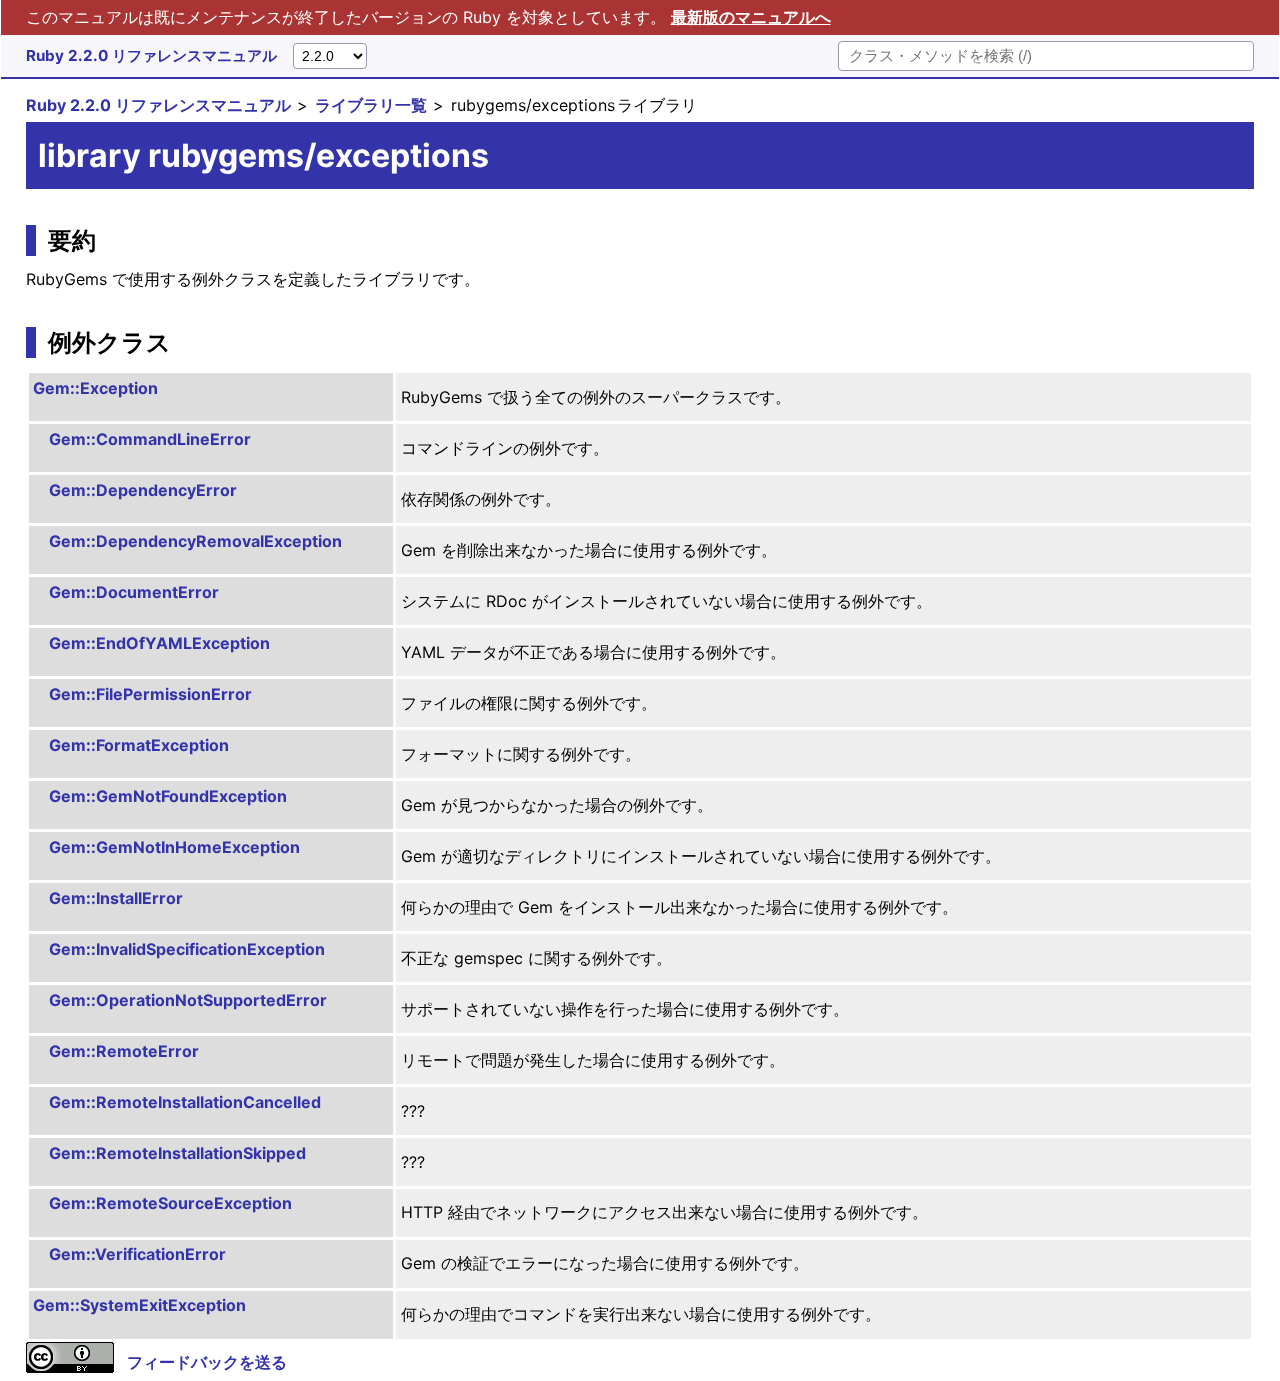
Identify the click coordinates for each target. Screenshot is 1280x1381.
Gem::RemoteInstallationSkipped (177, 1153)
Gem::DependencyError (143, 490)
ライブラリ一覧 (371, 105)
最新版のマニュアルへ (751, 17)
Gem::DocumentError (134, 592)
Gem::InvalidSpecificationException (187, 949)
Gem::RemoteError (124, 1051)
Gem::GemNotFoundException (168, 796)
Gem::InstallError (116, 898)
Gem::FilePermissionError (150, 694)
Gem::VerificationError (137, 1254)
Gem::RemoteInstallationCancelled (185, 1102)
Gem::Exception (95, 388)
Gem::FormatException (139, 745)
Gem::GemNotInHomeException (174, 847)
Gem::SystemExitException (139, 1305)
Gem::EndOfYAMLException (159, 643)
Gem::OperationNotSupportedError (188, 1000)
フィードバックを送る (207, 1362)
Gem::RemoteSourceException (170, 1203)
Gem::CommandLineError (150, 439)
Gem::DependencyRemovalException (195, 541)
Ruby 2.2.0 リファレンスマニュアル (151, 55)
